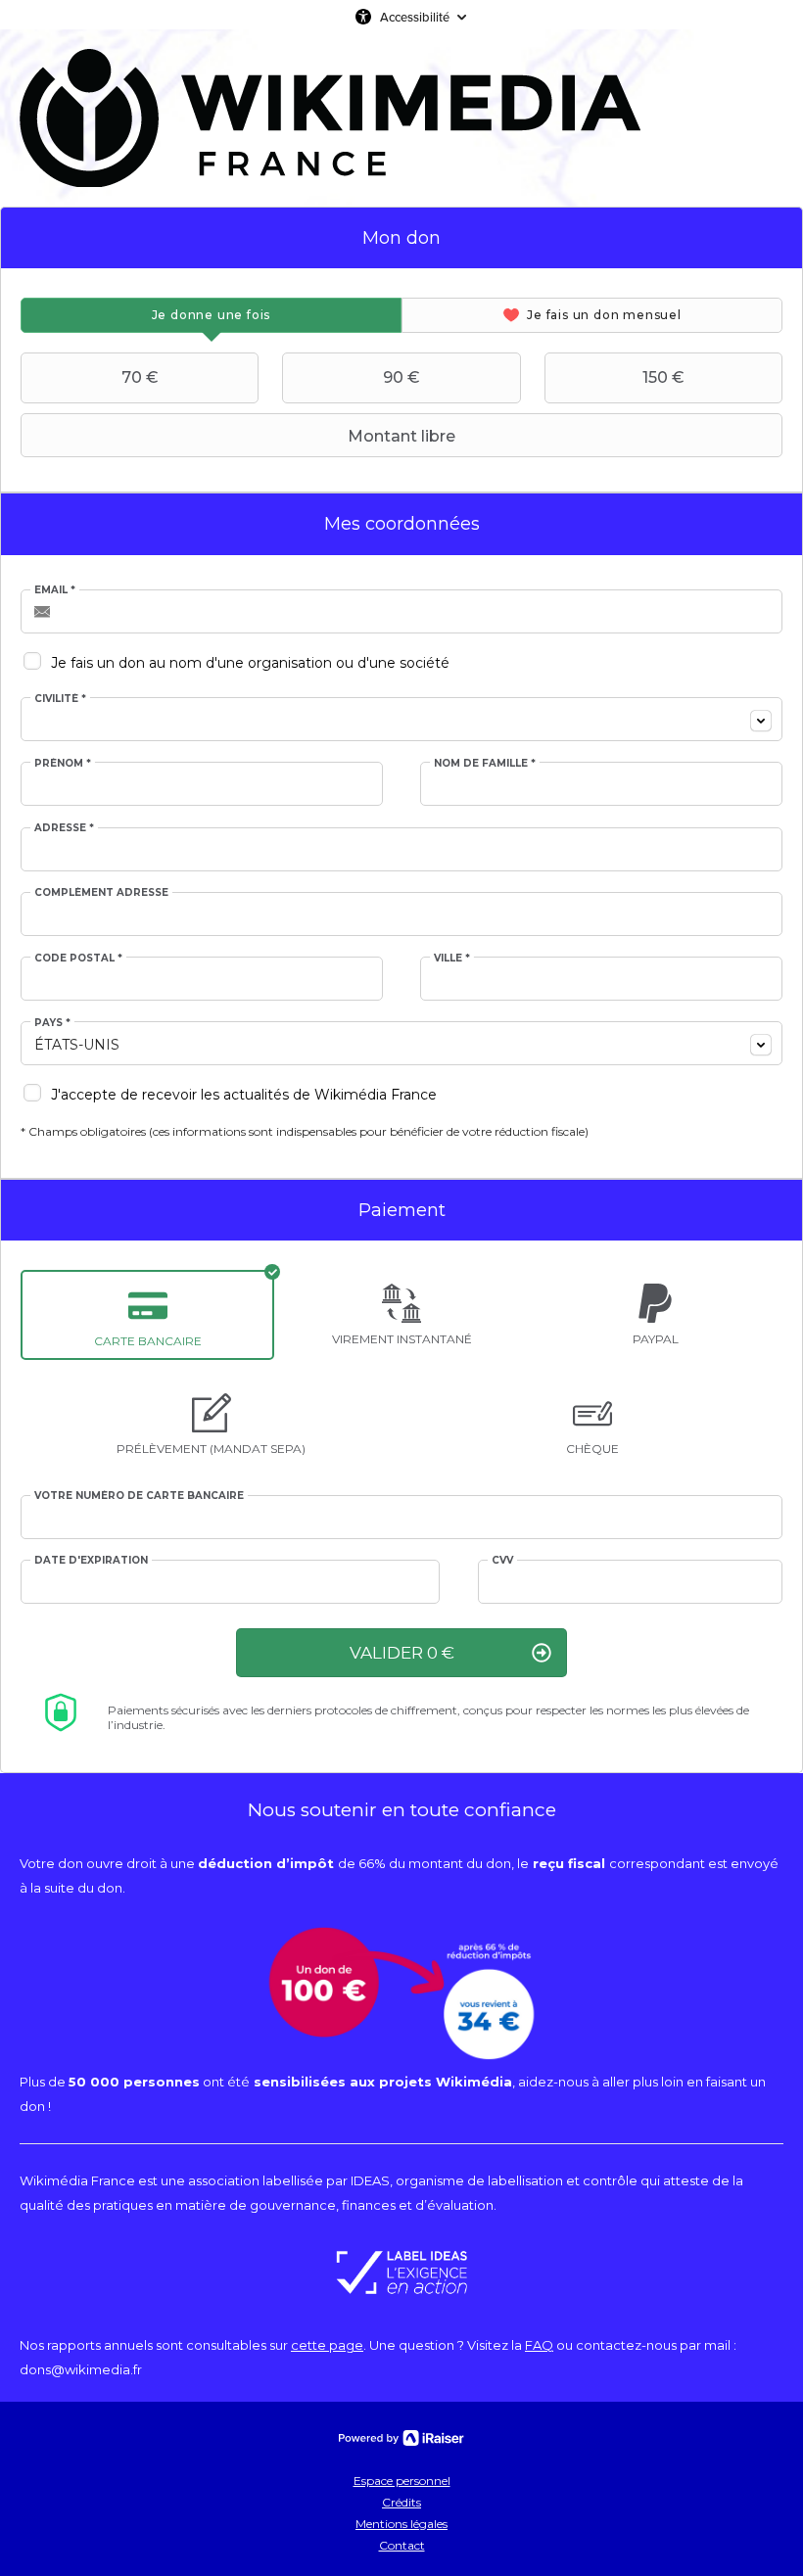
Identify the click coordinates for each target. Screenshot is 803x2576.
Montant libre (401, 436)
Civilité (60, 699)
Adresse (64, 828)
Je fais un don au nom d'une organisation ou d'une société (250, 663)
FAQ (539, 2345)
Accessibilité (415, 17)
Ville (452, 959)
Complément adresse (101, 893)
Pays (52, 1023)
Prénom (63, 764)
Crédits (401, 2502)
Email (55, 590)
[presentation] (211, 315)
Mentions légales (401, 2524)
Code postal (78, 959)
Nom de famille (485, 764)
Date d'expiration (91, 1561)
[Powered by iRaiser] (401, 2438)
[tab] (211, 315)
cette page (327, 2345)
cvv (502, 1561)
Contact (402, 2545)
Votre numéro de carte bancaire (139, 1496)
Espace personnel (402, 2481)
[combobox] (401, 719)
